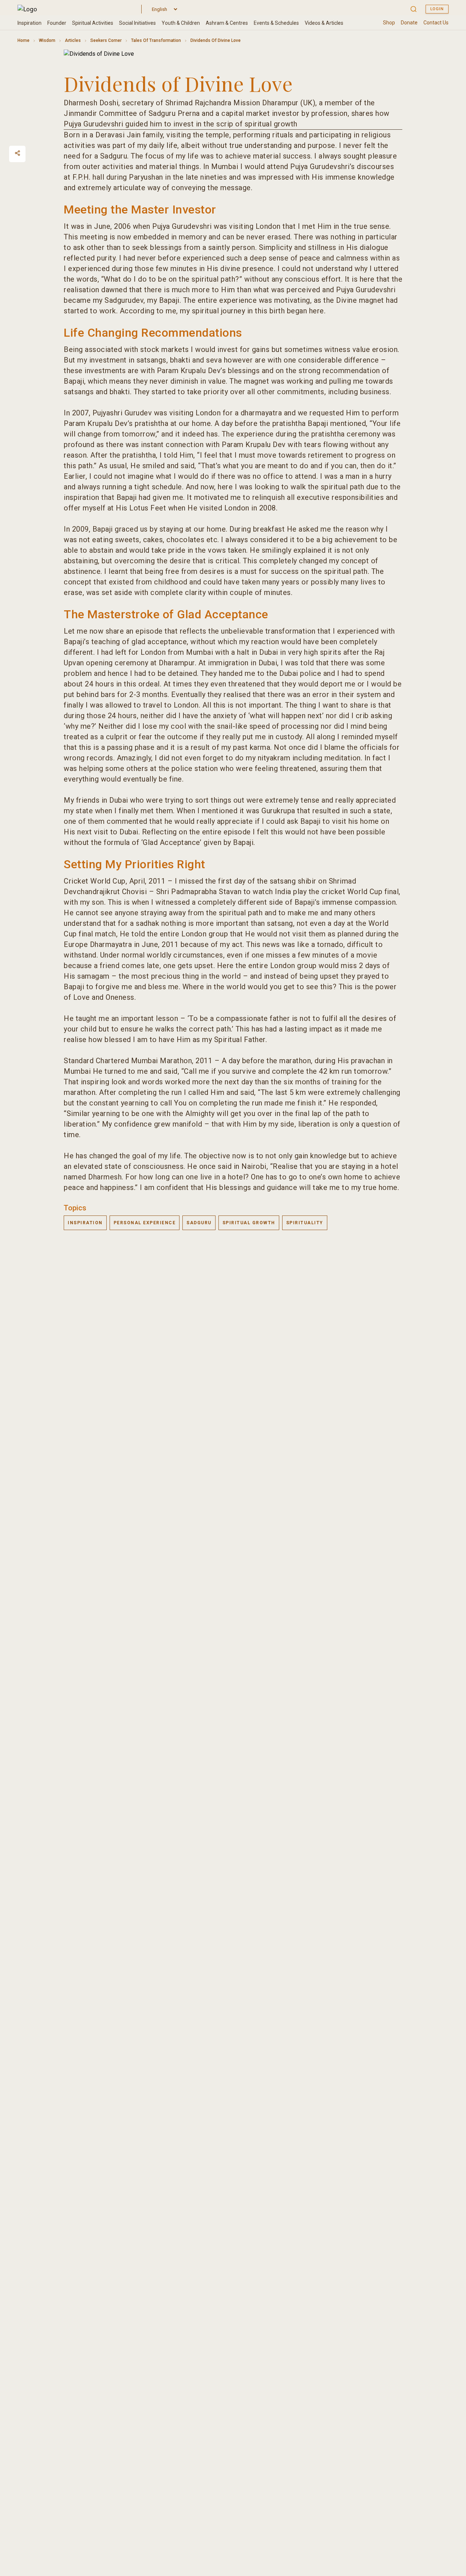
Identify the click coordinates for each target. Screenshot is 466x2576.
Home (23, 40)
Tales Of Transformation (156, 40)
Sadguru (199, 1223)
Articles (73, 40)
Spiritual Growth (249, 1223)
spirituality (305, 1223)
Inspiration (85, 1223)
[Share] (17, 153)
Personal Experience (145, 1223)
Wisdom (47, 40)
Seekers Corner (106, 40)
